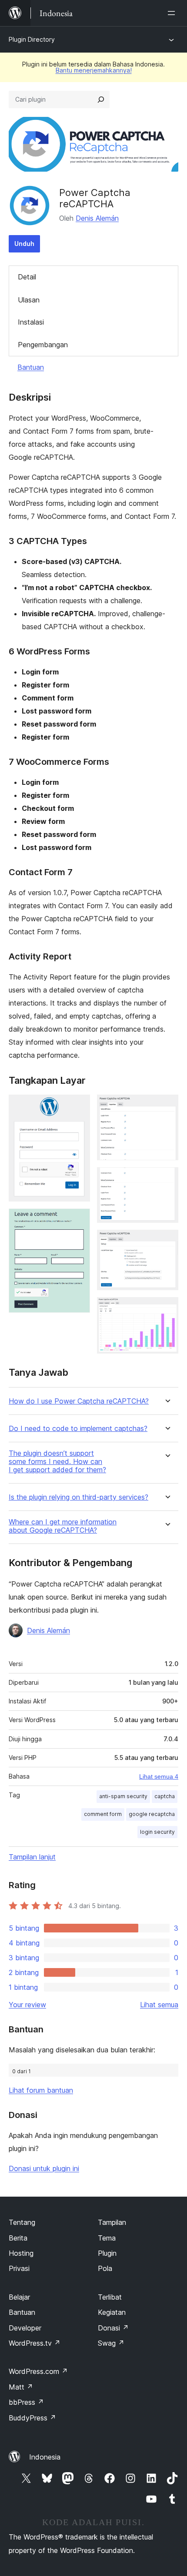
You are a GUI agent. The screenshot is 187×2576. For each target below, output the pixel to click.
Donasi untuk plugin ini (44, 2168)
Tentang (22, 2222)
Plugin (107, 2253)
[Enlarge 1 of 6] (78, 1106)
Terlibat (110, 2297)
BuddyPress (32, 2418)
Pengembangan (43, 345)
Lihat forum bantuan (41, 2090)
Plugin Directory (32, 39)
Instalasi (31, 322)
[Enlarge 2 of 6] (78, 1220)
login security (157, 1832)
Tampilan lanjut (32, 1857)
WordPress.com (38, 2371)
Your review (27, 2005)
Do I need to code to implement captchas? (78, 1429)
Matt (21, 2387)
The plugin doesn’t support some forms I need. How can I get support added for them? (57, 1462)
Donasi (113, 2328)
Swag (111, 2343)
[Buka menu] (173, 13)
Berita (18, 2238)
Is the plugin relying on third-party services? (78, 1497)
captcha (165, 1796)
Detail (27, 277)
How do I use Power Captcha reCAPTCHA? (79, 1401)
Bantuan (31, 367)
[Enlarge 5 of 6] (167, 1242)
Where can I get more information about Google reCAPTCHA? (63, 1526)
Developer (25, 2328)
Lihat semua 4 (159, 1776)
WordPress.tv (35, 2343)
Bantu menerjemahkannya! (94, 70)
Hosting (21, 2253)
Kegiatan (112, 2312)
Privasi (19, 2268)
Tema (107, 2238)
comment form (103, 1814)
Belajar (19, 2297)
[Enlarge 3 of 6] (167, 1106)
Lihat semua (159, 2005)
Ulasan (29, 300)
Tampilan (112, 2222)
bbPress (26, 2402)
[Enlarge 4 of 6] (167, 1179)
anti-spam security (123, 1796)
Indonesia (45, 2457)
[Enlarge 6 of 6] (167, 1309)
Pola (105, 2268)
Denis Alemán (97, 218)
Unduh (24, 244)
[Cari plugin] (101, 100)
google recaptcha (152, 1814)
